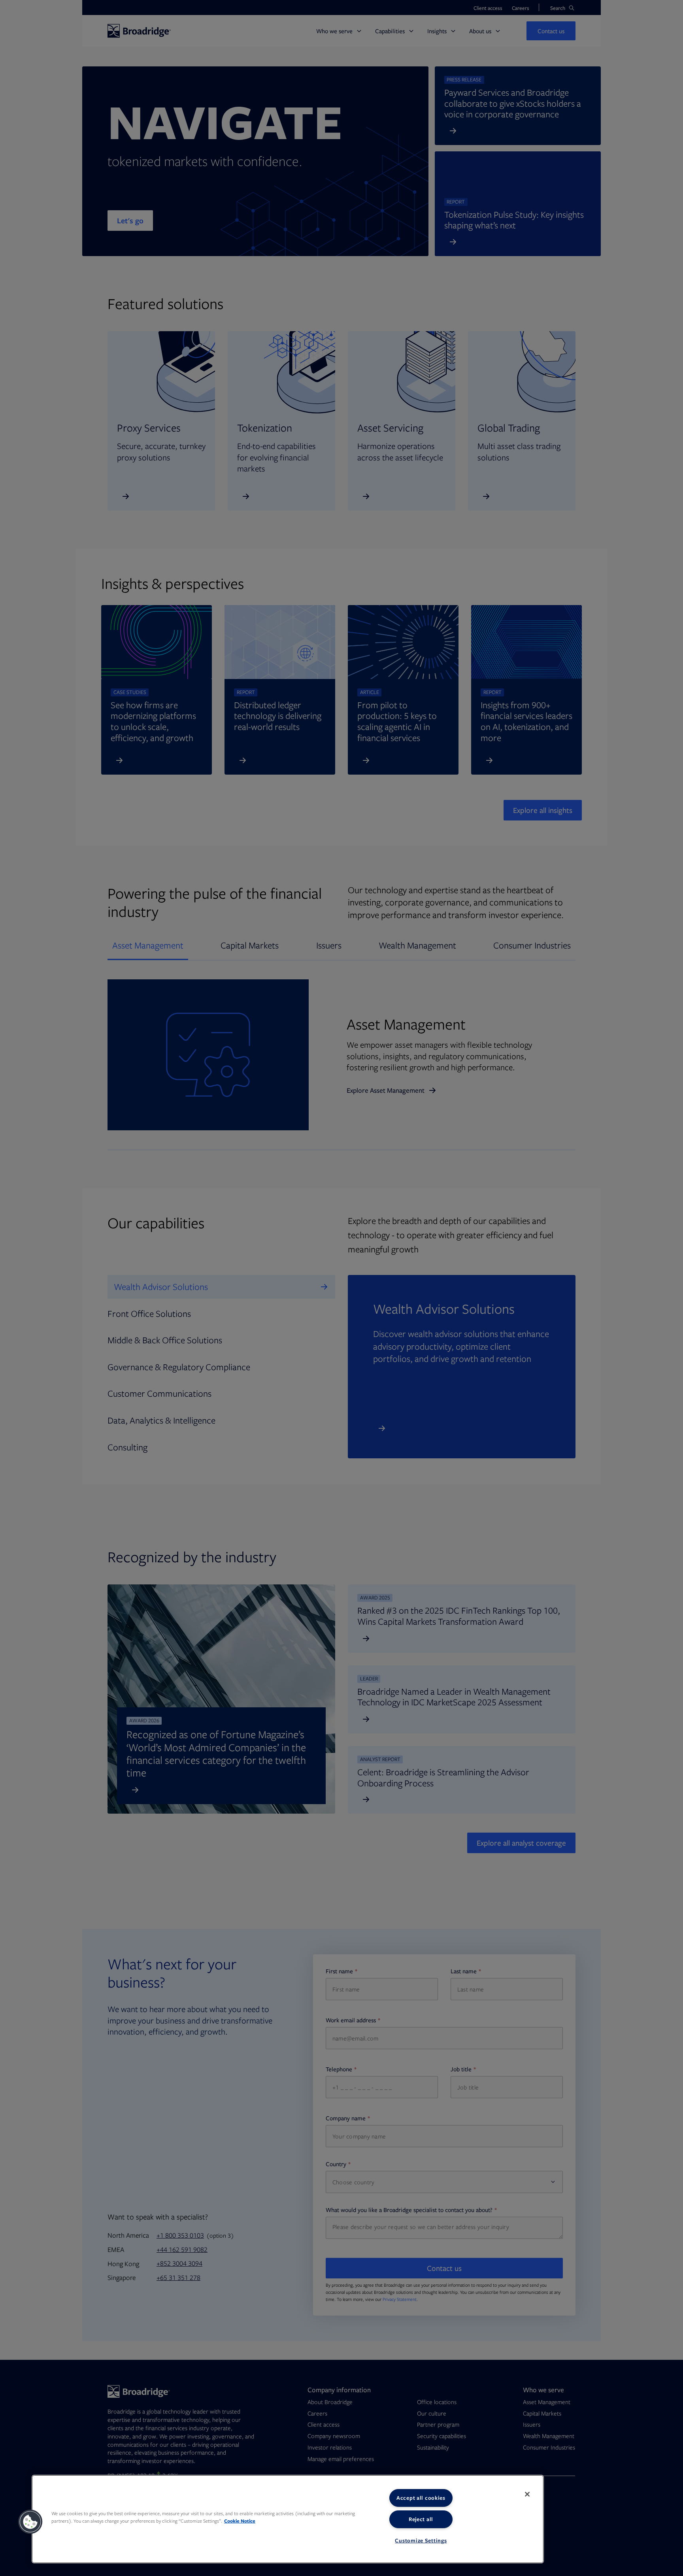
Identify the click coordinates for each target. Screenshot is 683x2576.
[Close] (527, 2494)
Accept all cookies (421, 2498)
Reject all (421, 2519)
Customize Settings (421, 2540)
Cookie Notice (240, 2521)
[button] (30, 2522)
